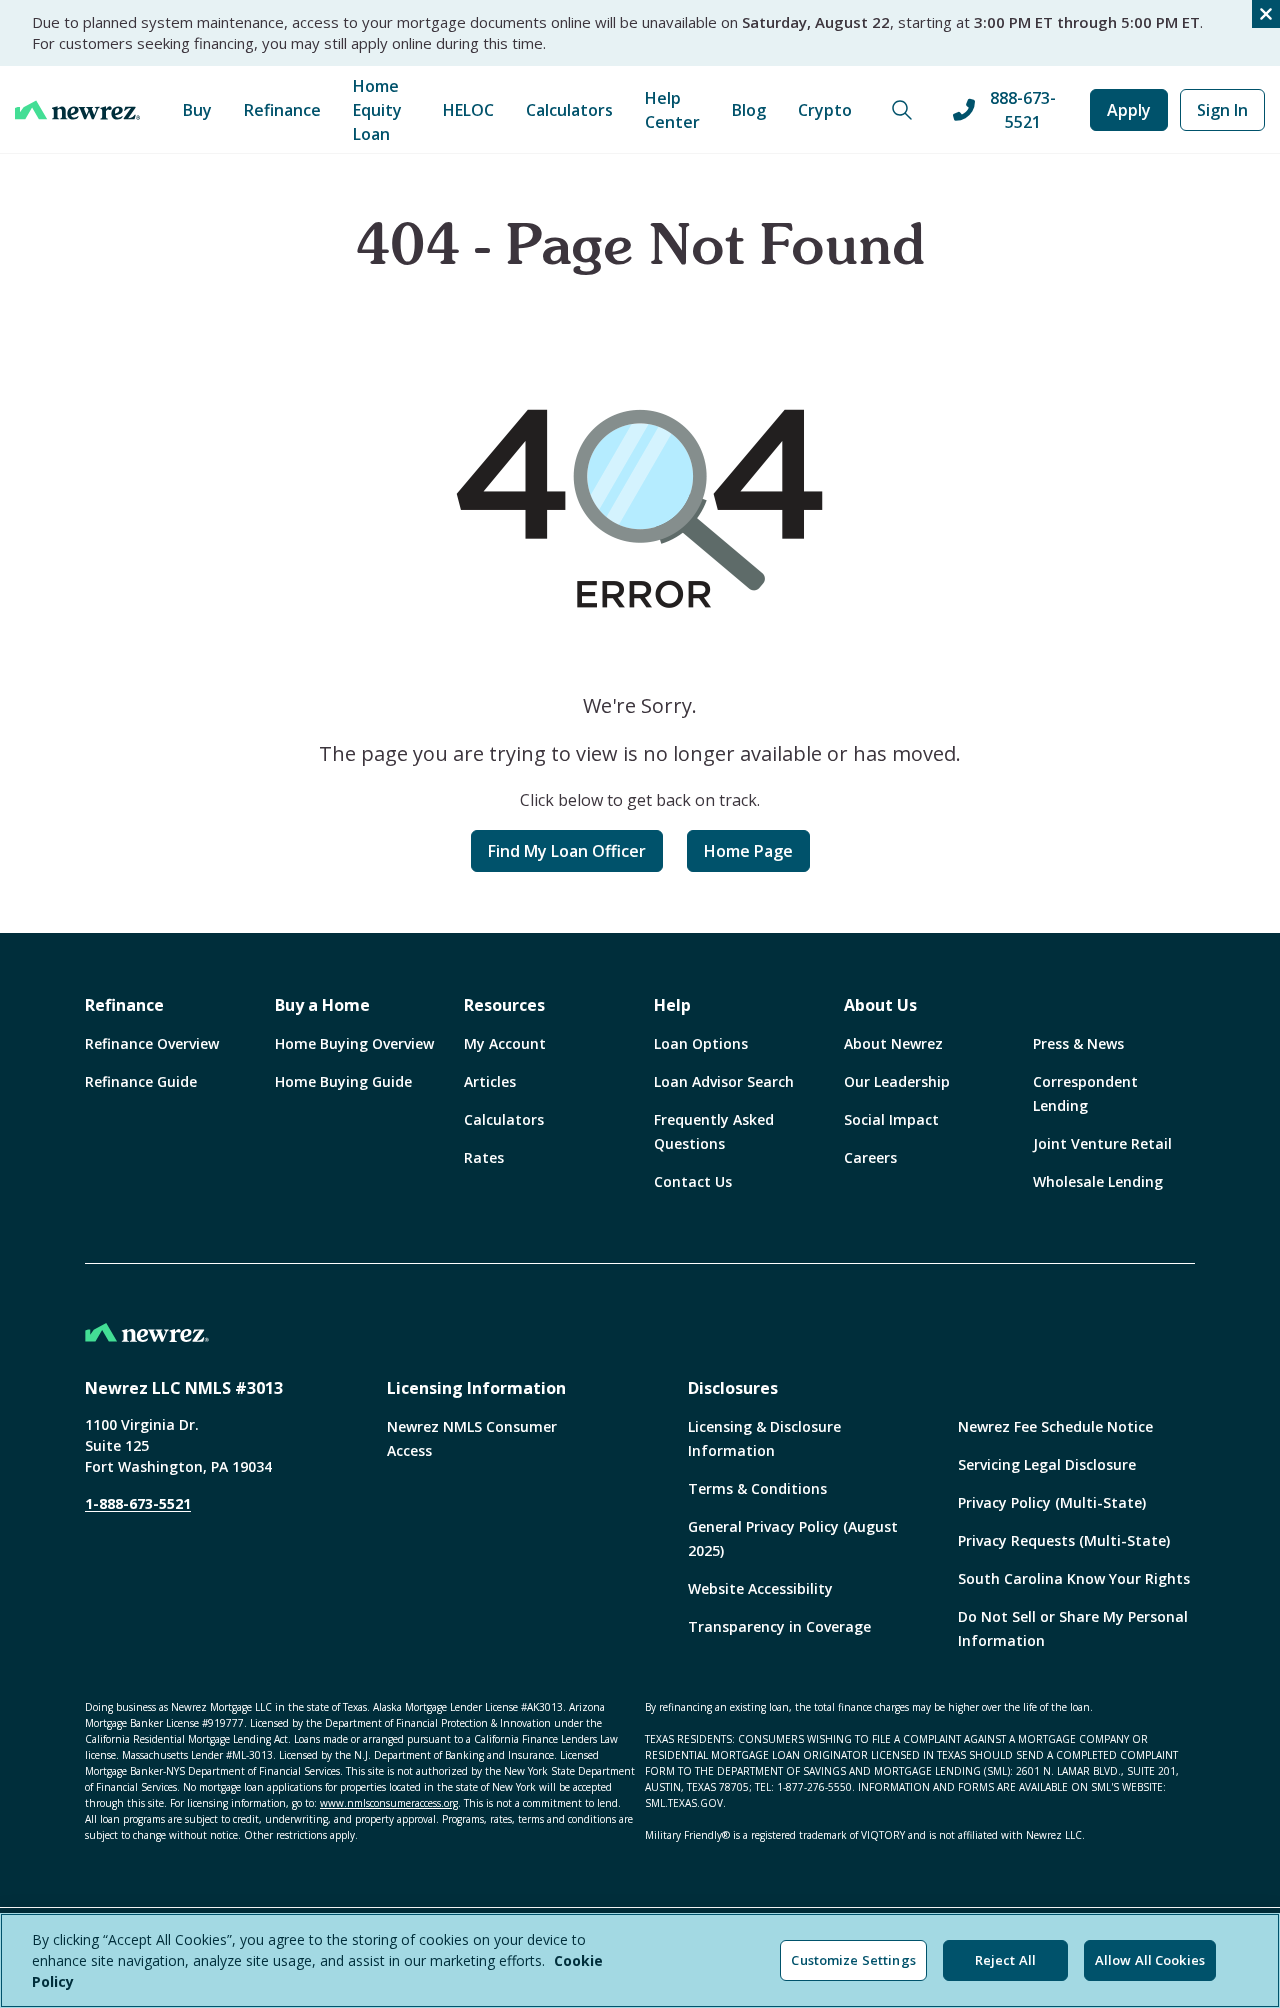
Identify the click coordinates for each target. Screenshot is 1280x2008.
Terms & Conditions (757, 1488)
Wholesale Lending (1098, 1181)
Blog (749, 110)
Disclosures (733, 1388)
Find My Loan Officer (567, 851)
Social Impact (891, 1119)
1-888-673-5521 (138, 1503)
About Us (880, 1005)
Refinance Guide (141, 1081)
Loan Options (701, 1043)
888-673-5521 (1023, 110)
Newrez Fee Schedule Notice (1055, 1426)
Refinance (282, 110)
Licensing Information (476, 1388)
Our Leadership (897, 1081)
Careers (870, 1157)
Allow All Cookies (1150, 1960)
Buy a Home (322, 1005)
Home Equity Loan (377, 110)
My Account (505, 1043)
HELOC (468, 110)
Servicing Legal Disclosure (1047, 1464)
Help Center (672, 110)
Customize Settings (853, 1960)
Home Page (748, 851)
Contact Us (693, 1181)
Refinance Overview (152, 1043)
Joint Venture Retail (1102, 1143)
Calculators (569, 110)
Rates (484, 1157)
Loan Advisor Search (724, 1081)
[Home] (77, 110)
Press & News (1078, 1043)
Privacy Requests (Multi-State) (1064, 1540)
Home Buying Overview (354, 1043)
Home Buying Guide (343, 1081)
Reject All (1005, 1960)
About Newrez (893, 1043)
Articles (490, 1081)
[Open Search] (902, 110)
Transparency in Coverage (779, 1626)
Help (672, 1005)
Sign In (1222, 110)
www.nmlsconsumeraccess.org (389, 1803)
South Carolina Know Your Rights (1074, 1578)
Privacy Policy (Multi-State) (1052, 1502)
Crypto (825, 110)
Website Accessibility (760, 1588)
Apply (1129, 110)
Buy (197, 110)
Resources (504, 1005)
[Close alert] (1266, 14)
